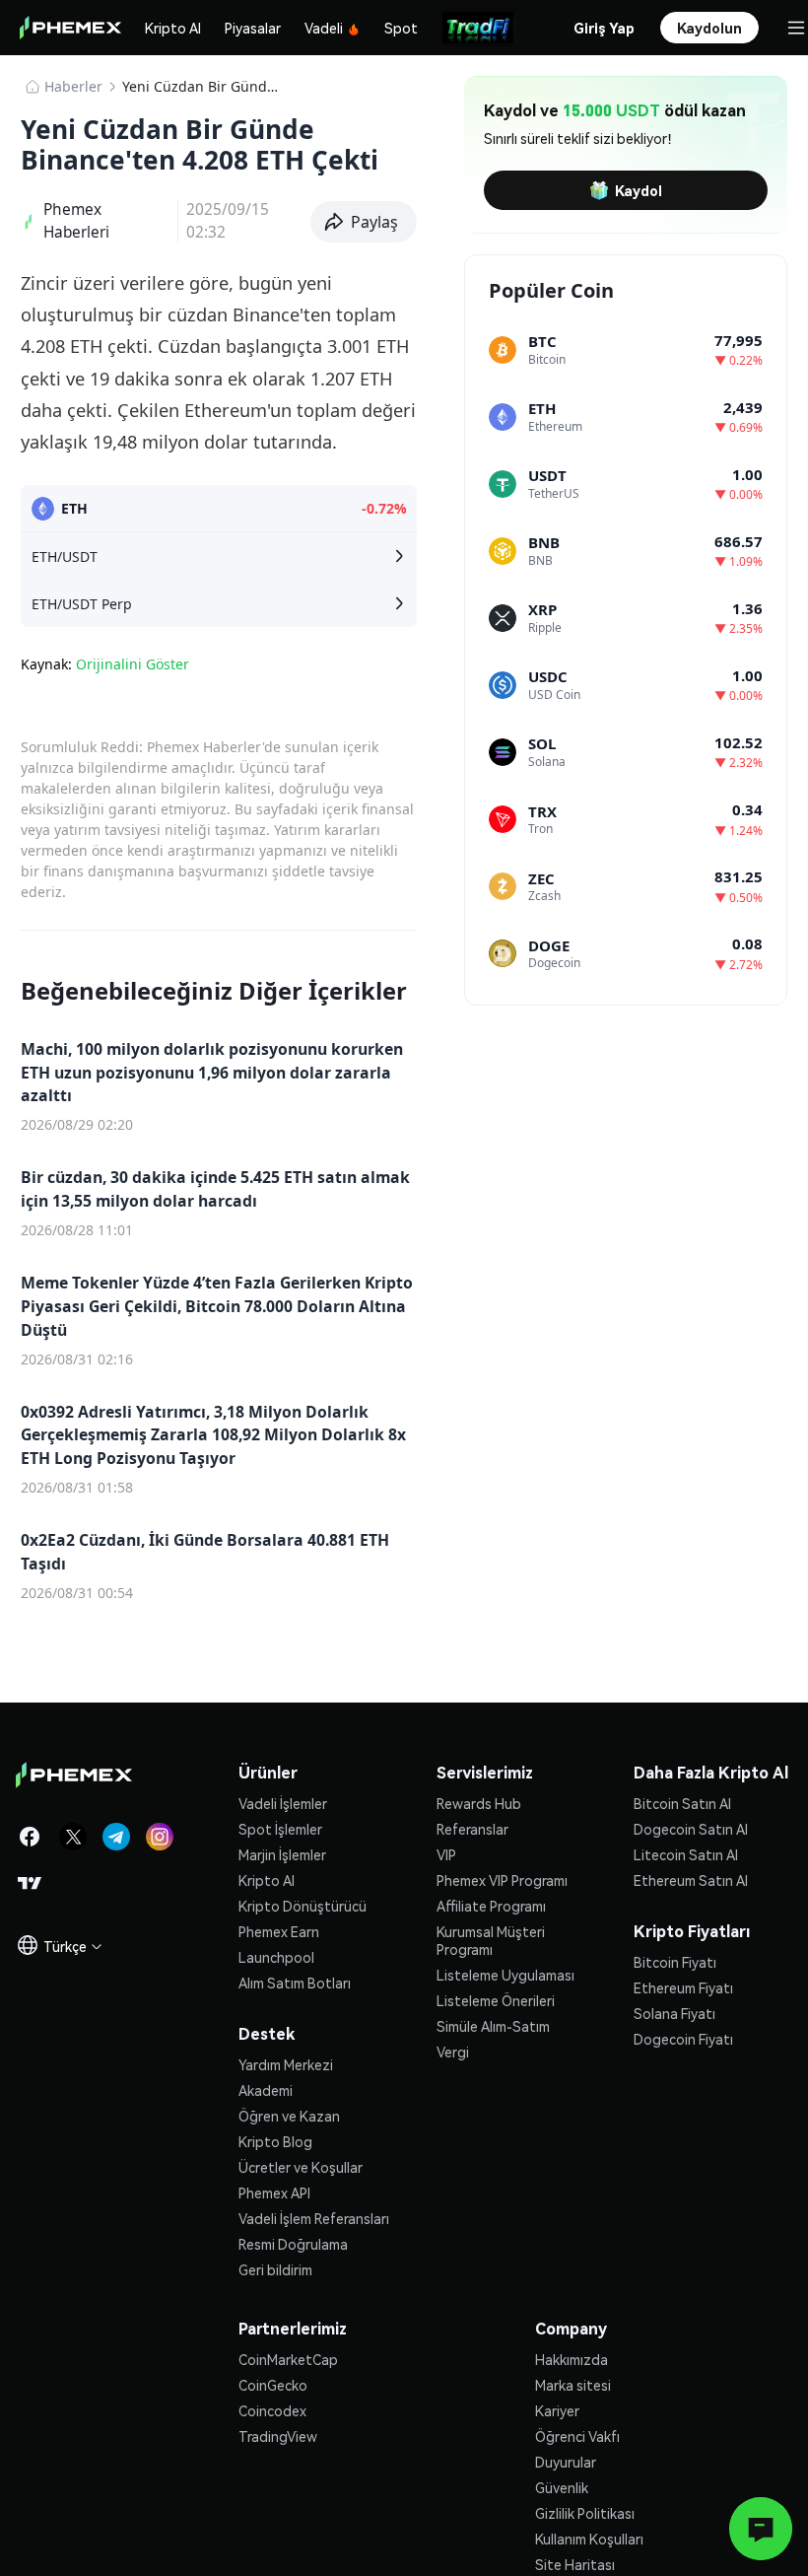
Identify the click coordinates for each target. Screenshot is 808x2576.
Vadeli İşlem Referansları (314, 2218)
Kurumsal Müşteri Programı (491, 1940)
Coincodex (272, 2410)
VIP (446, 1854)
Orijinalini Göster (133, 664)
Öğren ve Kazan (289, 2116)
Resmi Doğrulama (293, 2244)
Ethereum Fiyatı (683, 1987)
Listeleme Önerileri (496, 2000)
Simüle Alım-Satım (493, 2026)
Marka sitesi (573, 2385)
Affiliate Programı (491, 1906)
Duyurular (566, 2462)
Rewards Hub (479, 1803)
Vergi (453, 2052)
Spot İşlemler (280, 1829)
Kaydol (639, 190)
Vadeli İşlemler (283, 1803)
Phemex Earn (279, 1931)
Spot (401, 28)
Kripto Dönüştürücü (303, 1906)
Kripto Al (173, 28)
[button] (364, 222)
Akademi (266, 2090)
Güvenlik (562, 2487)
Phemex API (274, 2193)
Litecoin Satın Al (686, 1854)
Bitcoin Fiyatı (675, 1962)
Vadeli (324, 28)
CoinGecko (273, 2385)
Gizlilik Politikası (585, 2513)
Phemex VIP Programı (502, 1880)
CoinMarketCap (288, 2359)
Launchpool (276, 1957)
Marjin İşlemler (282, 1854)
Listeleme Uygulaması (505, 1975)
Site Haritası (575, 2564)
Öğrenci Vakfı (577, 2436)
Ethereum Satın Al (691, 1880)
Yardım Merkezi (286, 2064)
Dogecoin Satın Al (691, 1829)
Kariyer (557, 2410)
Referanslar (472, 1829)
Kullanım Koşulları (589, 2539)
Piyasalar (253, 28)
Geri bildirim (275, 2269)
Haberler (73, 86)
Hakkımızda (572, 2359)
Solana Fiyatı (674, 2013)
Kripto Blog (275, 2141)
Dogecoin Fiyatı (683, 2039)
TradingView (278, 2436)
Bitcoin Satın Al (682, 1803)
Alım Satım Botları (295, 1983)
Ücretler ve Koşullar (301, 2167)
